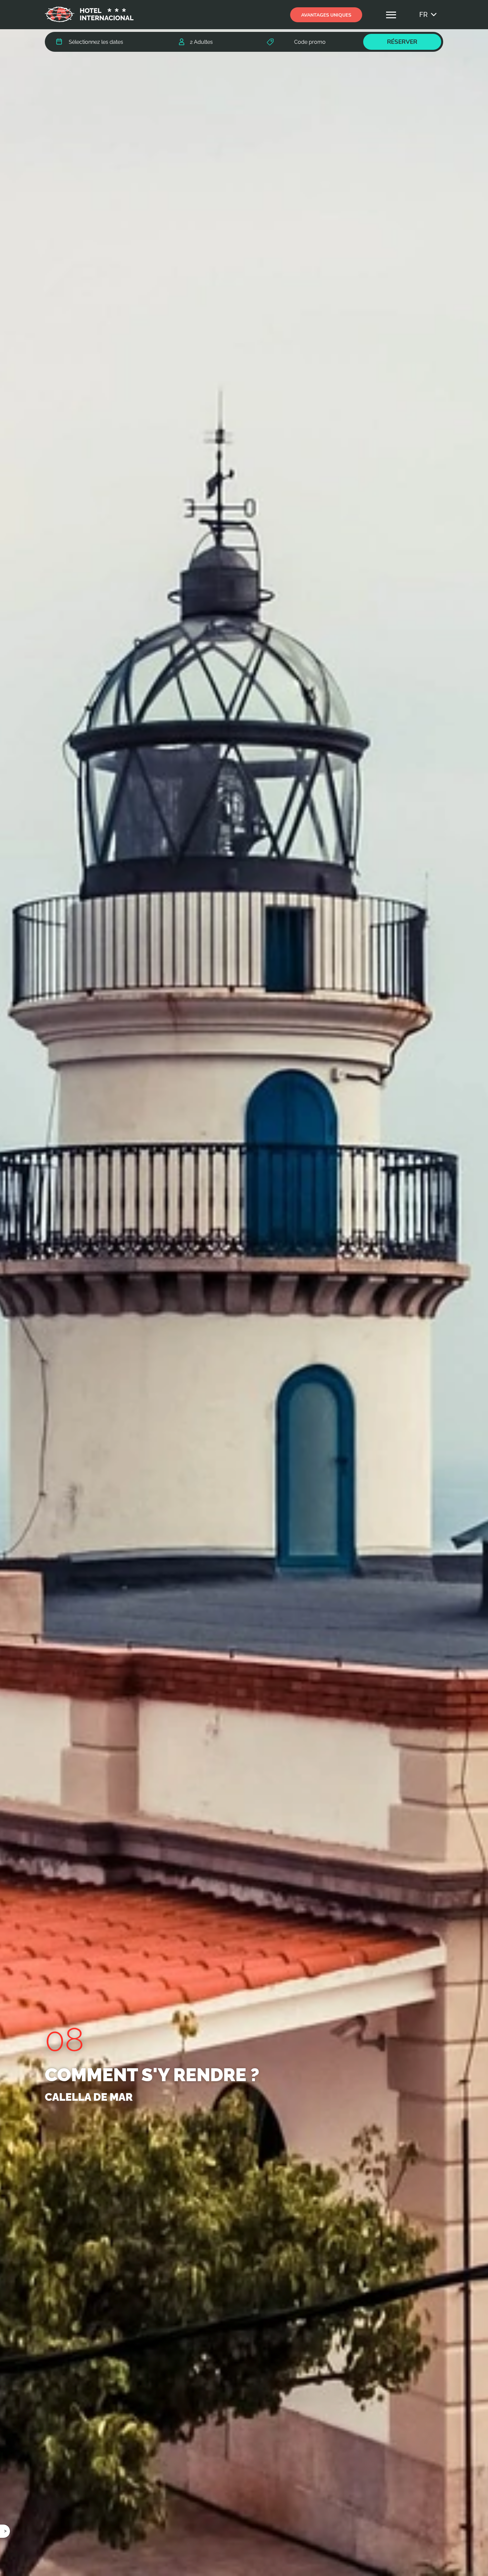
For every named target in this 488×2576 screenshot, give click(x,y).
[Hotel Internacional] (89, 11)
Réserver (402, 42)
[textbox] (96, 42)
